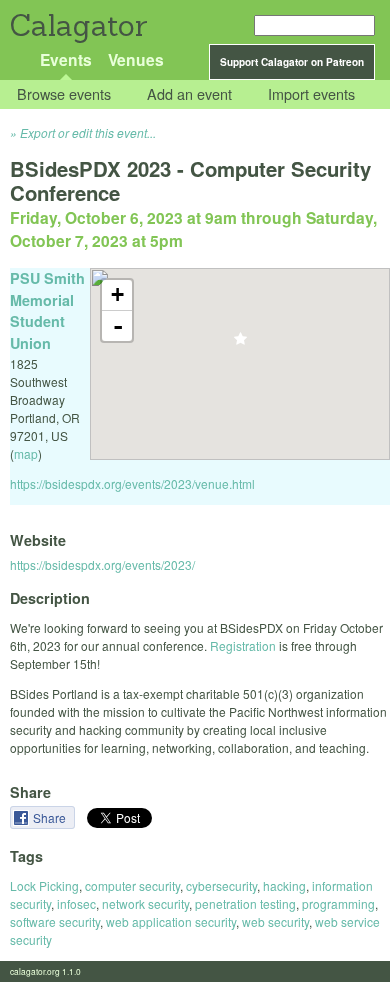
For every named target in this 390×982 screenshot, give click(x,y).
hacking (284, 885)
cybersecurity (221, 885)
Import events (311, 94)
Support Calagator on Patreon (292, 62)
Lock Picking (44, 885)
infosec (76, 903)
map (26, 453)
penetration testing (245, 903)
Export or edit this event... (88, 132)
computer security (132, 885)
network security (145, 903)
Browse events (64, 94)
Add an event (189, 94)
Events (66, 59)
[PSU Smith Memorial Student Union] (240, 344)
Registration (243, 645)
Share (51, 817)
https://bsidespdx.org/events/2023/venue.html (132, 483)
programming (338, 903)
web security (275, 921)
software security (55, 921)
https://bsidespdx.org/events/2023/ (102, 564)
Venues (136, 59)
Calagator (77, 25)
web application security (171, 921)
